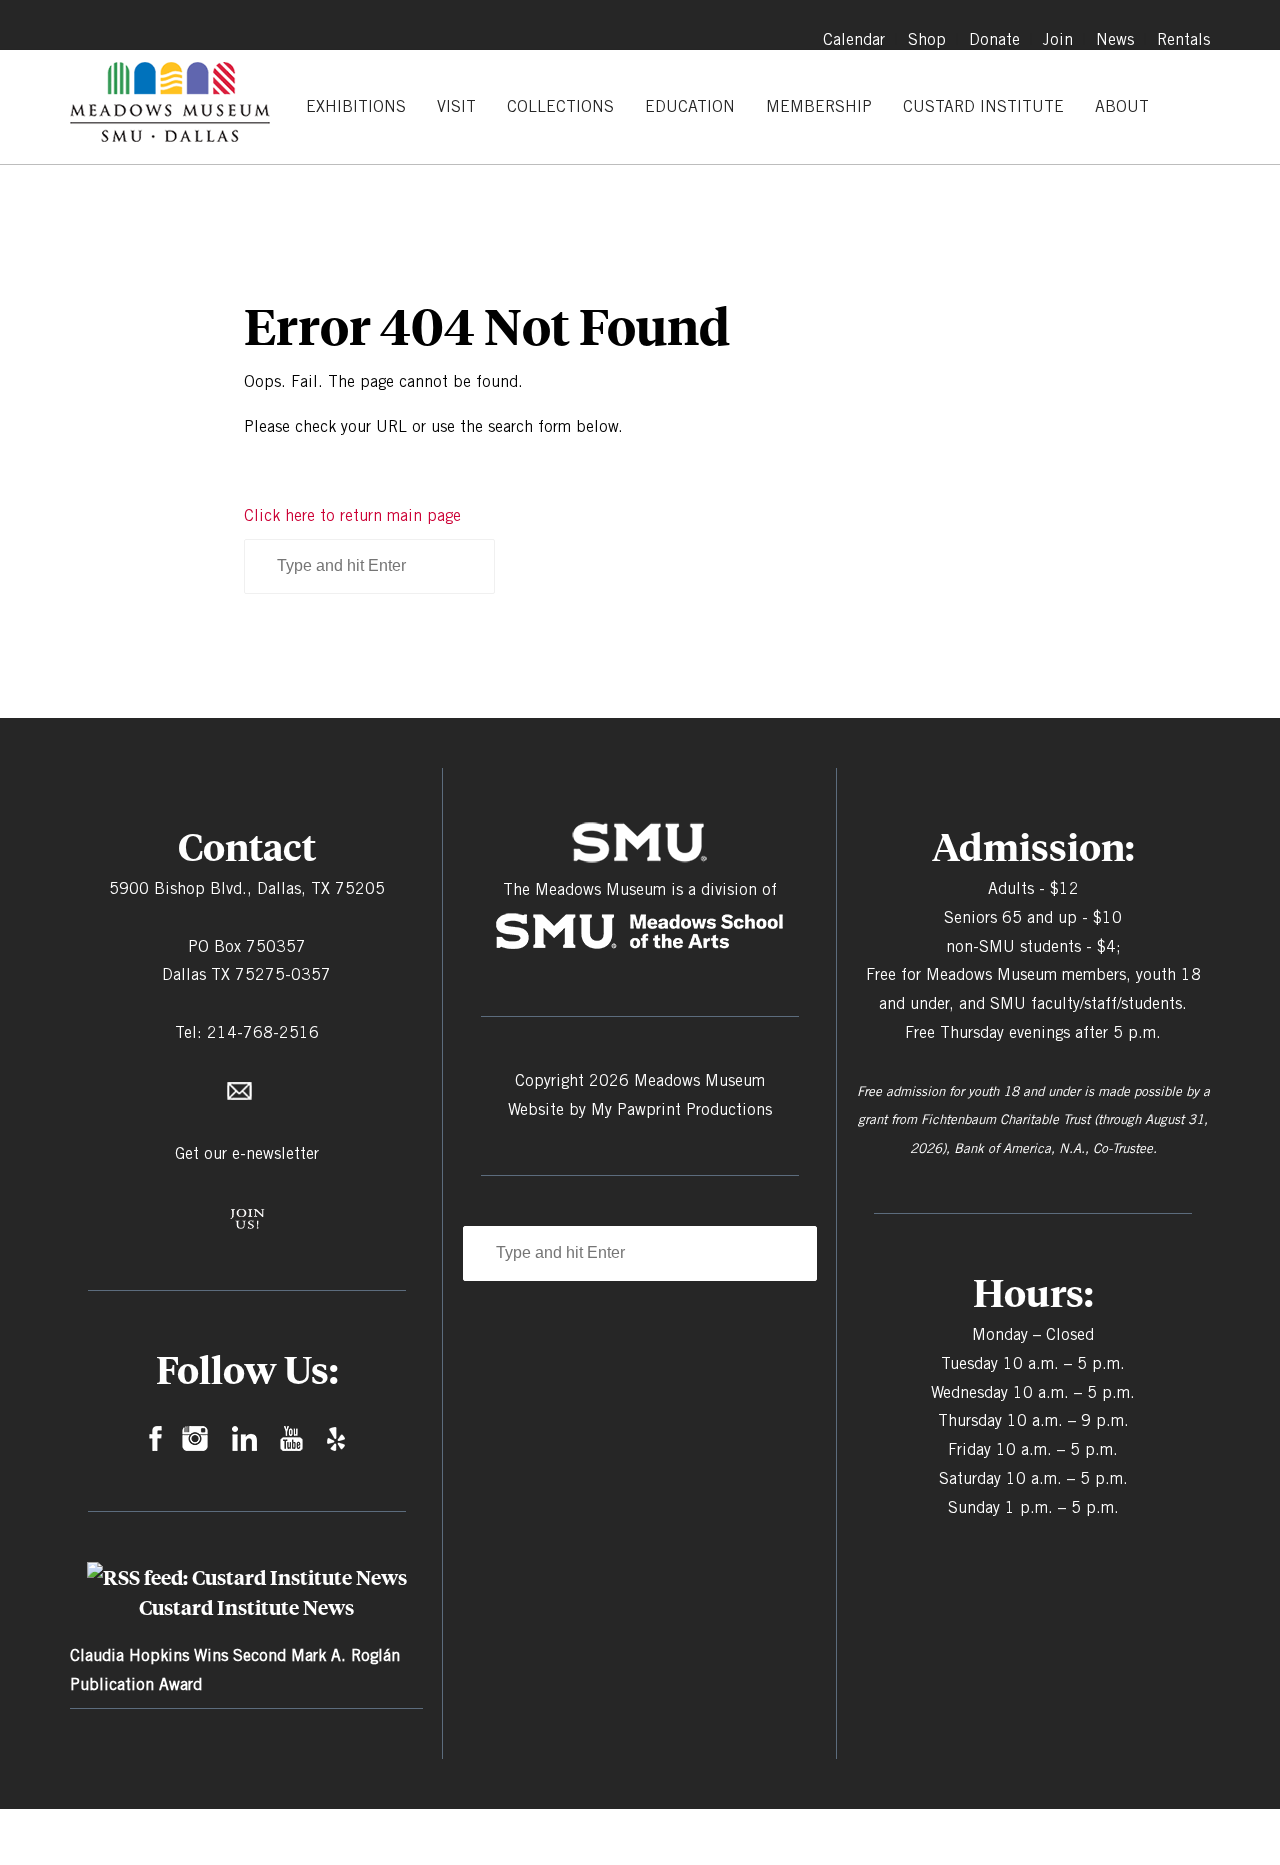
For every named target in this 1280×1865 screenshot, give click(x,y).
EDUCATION (690, 106)
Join (1058, 39)
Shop (927, 39)
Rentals (1183, 39)
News (1115, 39)
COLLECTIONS (560, 106)
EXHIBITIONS (356, 106)
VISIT (456, 106)
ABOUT (1122, 106)
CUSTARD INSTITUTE (983, 106)
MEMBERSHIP (819, 106)
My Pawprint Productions (681, 1109)
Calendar (854, 39)
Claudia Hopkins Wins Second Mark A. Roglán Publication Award (235, 1670)
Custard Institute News (246, 1607)
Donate (994, 39)
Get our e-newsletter (247, 1153)
